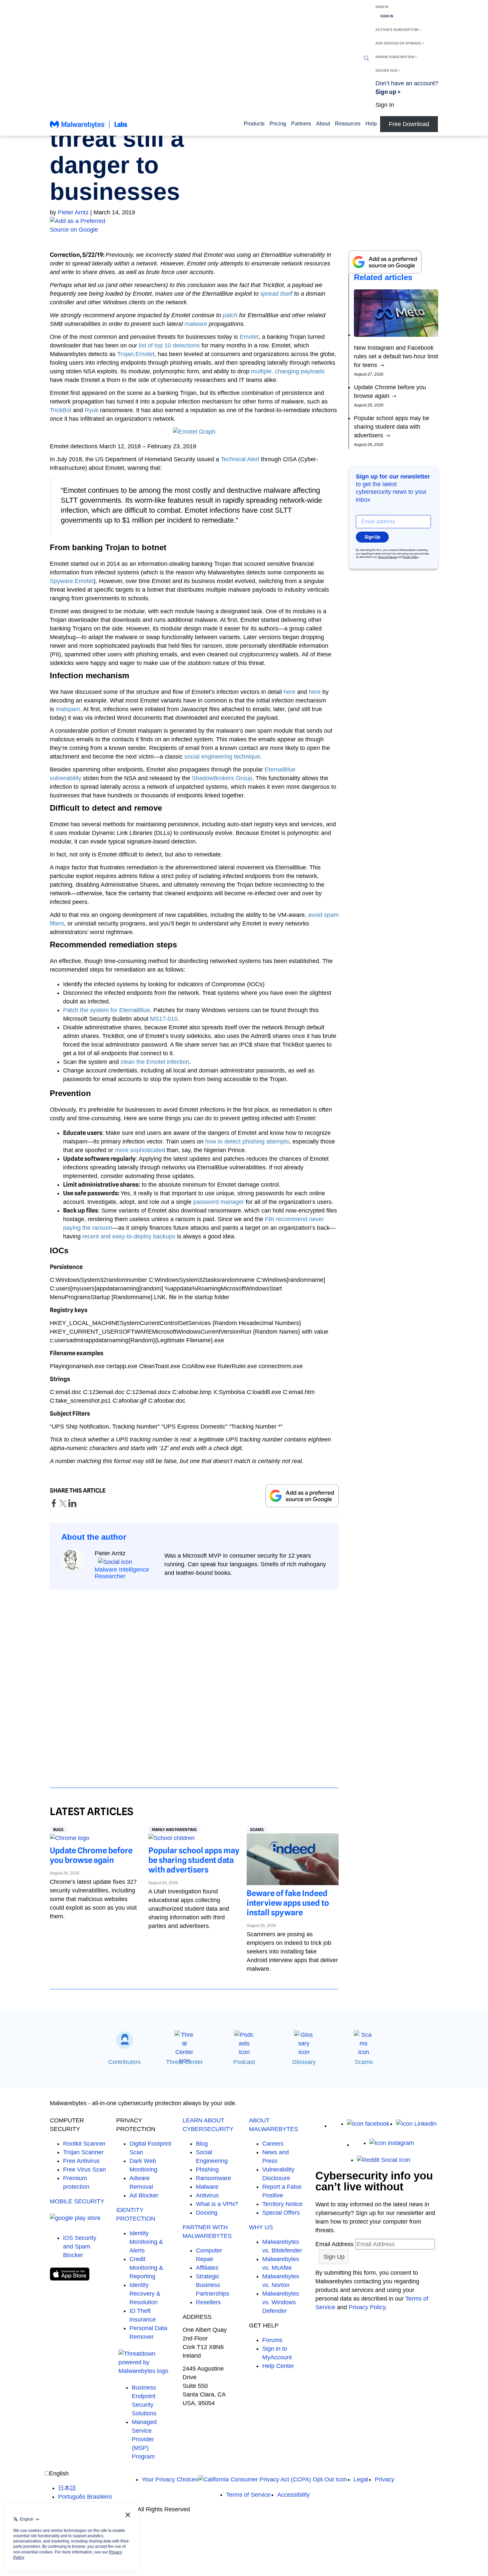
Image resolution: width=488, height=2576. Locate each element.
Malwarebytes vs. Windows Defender (281, 2302)
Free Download (409, 124)
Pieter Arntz (73, 212)
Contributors (124, 2062)
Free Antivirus (81, 2161)
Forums (272, 2340)
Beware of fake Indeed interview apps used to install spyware (288, 1903)
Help (371, 124)
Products (254, 124)
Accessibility (293, 2495)
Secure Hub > (388, 70)
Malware (207, 2187)
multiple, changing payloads (288, 371)
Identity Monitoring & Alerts (146, 2242)
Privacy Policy (410, 557)
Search (366, 58)
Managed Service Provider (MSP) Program (144, 2439)
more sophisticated (140, 1150)
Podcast (244, 2062)
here (289, 692)
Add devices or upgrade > (400, 43)
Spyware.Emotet (72, 581)
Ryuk (91, 410)
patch (230, 315)
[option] (85, 2488)
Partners (301, 124)
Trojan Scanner (83, 2152)
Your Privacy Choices (170, 2479)
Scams (257, 1830)
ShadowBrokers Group (222, 778)
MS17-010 (164, 1019)
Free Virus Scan (84, 2170)
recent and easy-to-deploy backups (129, 1236)
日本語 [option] (67, 2488)
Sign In (382, 7)
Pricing (278, 124)
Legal (361, 2479)
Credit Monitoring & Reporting (146, 2268)
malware (196, 324)
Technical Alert (240, 459)
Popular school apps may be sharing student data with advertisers (194, 1860)
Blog (202, 2144)
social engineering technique (222, 757)
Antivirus (207, 2195)
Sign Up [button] (372, 537)
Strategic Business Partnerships (213, 2285)
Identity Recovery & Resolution (145, 2294)
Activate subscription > (398, 30)
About (323, 124)
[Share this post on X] (64, 1505)
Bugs (58, 1830)
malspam (68, 709)
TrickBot (61, 410)
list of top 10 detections (169, 345)
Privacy (385, 2479)
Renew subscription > (396, 57)
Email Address (334, 2244)
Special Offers (281, 2213)
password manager (219, 1202)
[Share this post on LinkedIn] (72, 1505)
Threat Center (184, 2062)
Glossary (304, 2062)
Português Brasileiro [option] (85, 2497)
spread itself (276, 294)
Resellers (208, 2302)
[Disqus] (194, 1682)
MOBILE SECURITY (77, 2201)
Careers (273, 2144)
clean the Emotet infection (155, 1062)
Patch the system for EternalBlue (107, 1010)
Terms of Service (387, 557)
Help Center (278, 2366)
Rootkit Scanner (84, 2144)
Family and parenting (174, 1830)
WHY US (261, 2227)
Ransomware (213, 2178)
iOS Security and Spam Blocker (80, 2246)
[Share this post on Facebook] (55, 1505)
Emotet (249, 337)
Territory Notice (282, 2204)
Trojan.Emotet (136, 354)
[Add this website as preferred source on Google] (244, 225)
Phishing (207, 2170)
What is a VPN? (217, 2204)
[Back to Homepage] (89, 127)
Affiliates (207, 2268)
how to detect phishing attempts (247, 1141)
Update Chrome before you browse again (91, 1855)
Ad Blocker (144, 2195)
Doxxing (207, 2213)
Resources (348, 124)
